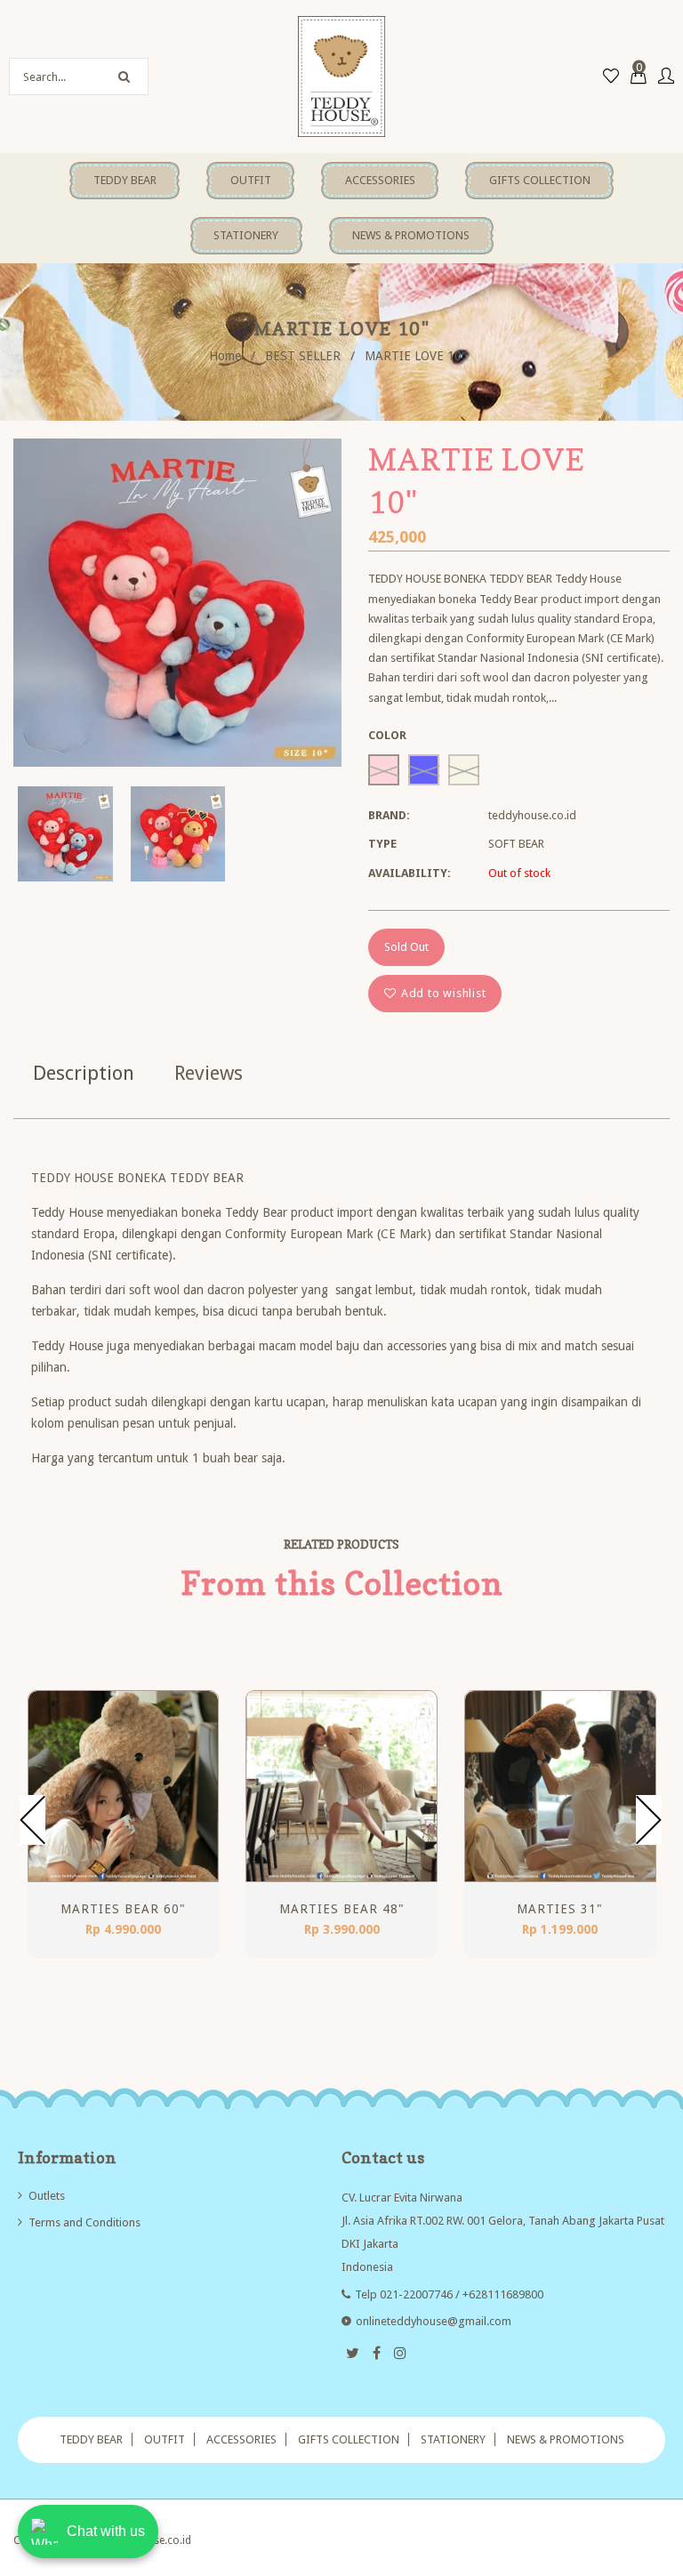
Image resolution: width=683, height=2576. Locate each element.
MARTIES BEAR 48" (342, 1909)
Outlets (47, 2196)
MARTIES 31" (560, 1909)
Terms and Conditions (84, 2222)
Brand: (389, 815)
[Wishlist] (611, 77)
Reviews (209, 1073)
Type (382, 844)
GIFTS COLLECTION (349, 2439)
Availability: (410, 873)
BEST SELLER (303, 356)
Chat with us (106, 2531)
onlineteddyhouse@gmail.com (434, 2321)
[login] (666, 77)
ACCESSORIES (241, 2439)
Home (225, 356)
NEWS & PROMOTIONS (566, 2439)
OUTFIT (165, 2439)
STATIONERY (453, 2439)
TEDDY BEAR (91, 2439)
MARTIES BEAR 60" (123, 1909)
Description (84, 1073)
